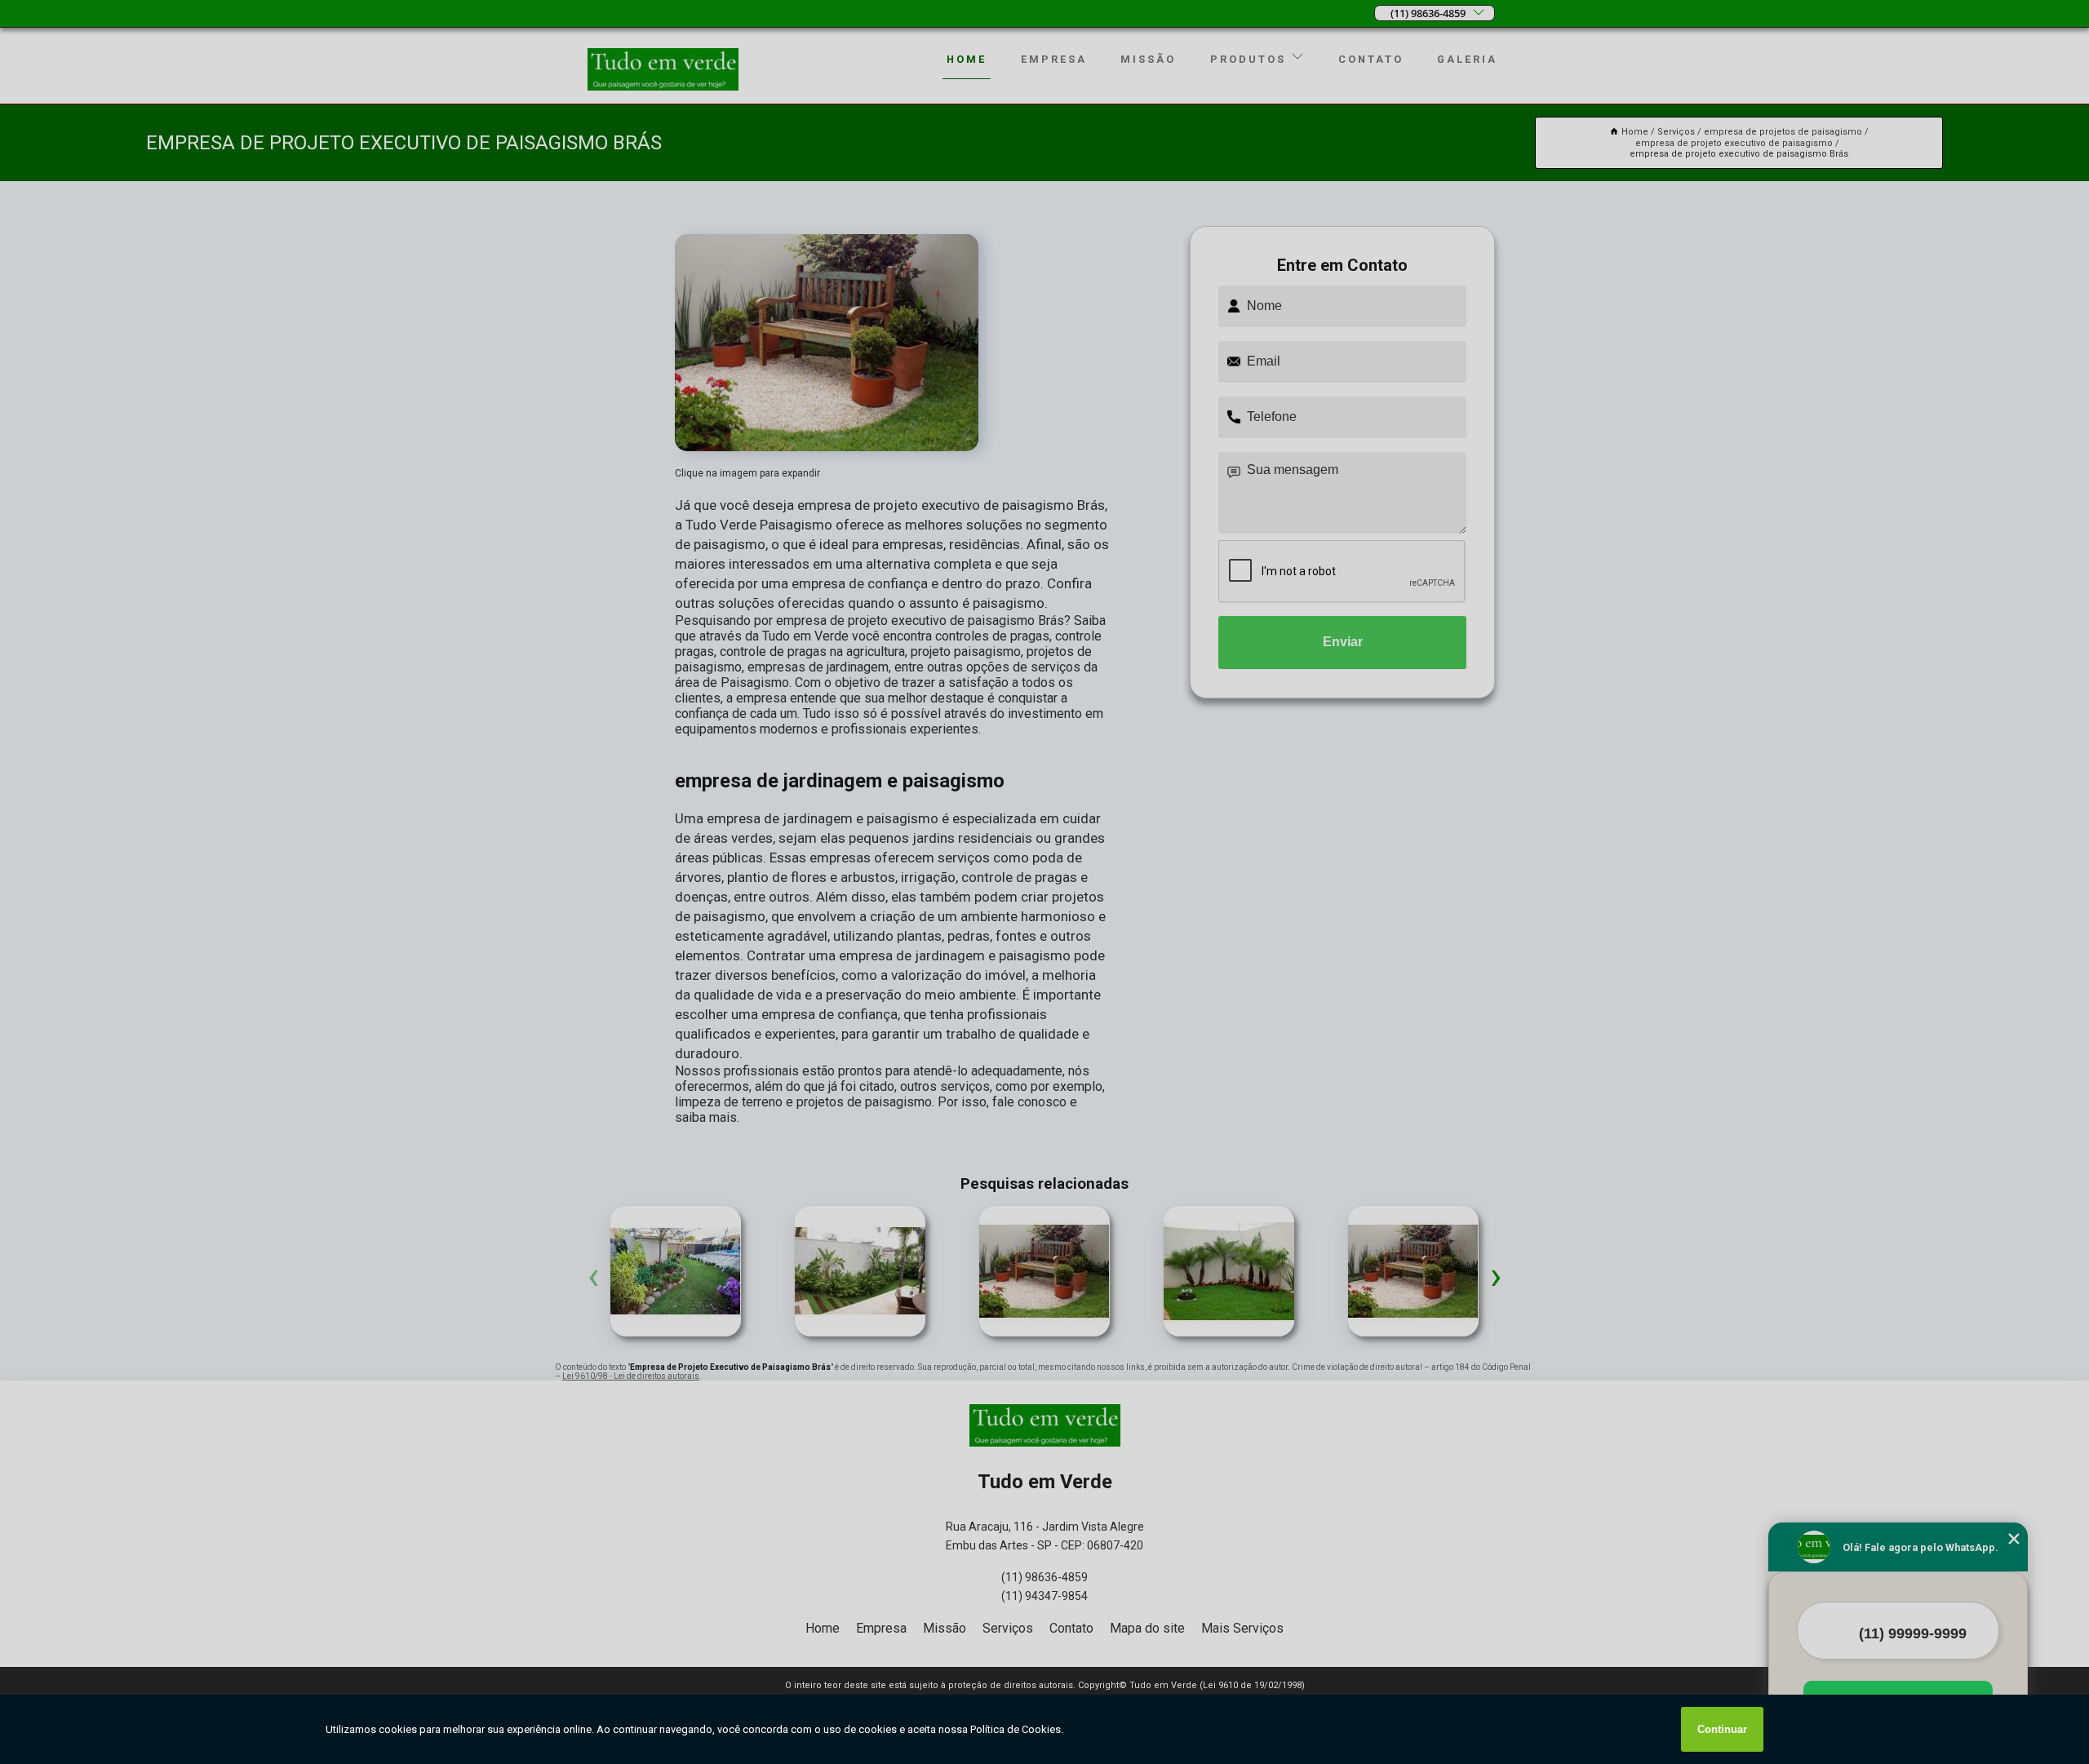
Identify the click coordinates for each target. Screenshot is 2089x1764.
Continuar (1722, 1729)
